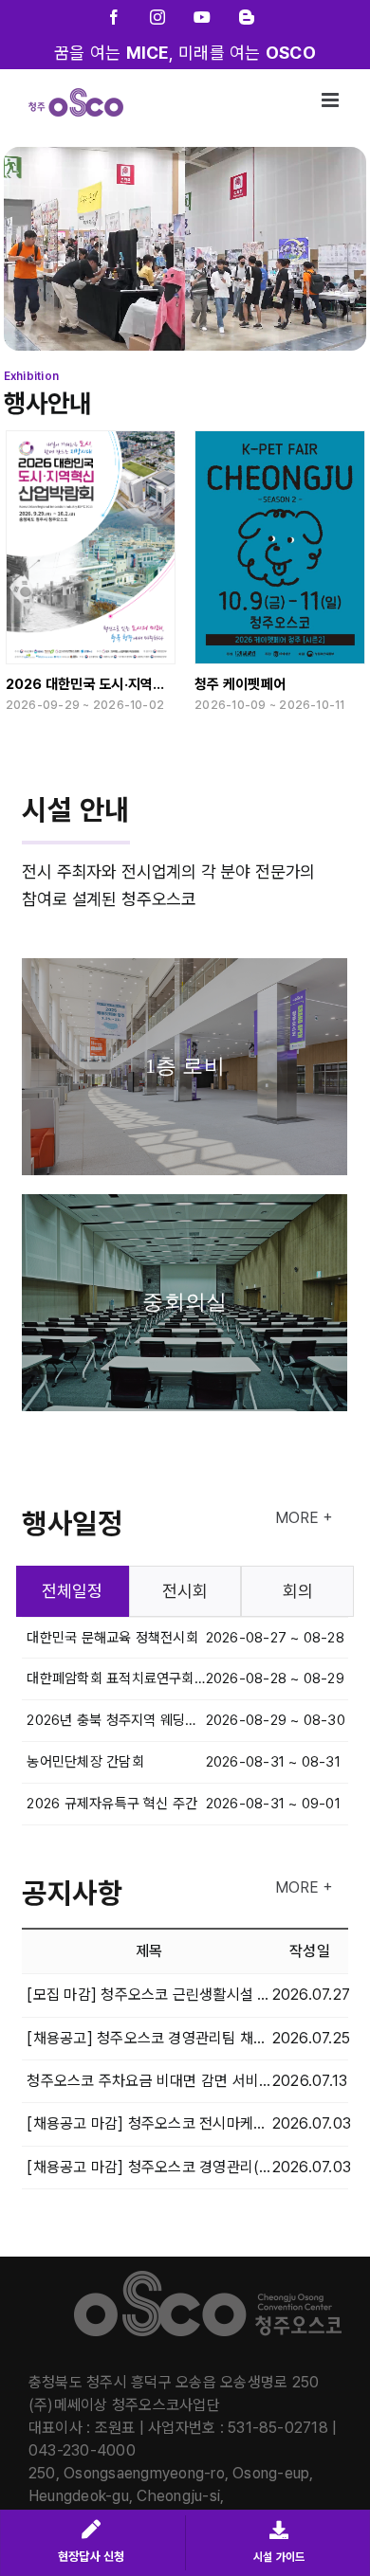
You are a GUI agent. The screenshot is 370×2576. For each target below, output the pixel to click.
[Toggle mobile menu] (332, 100)
